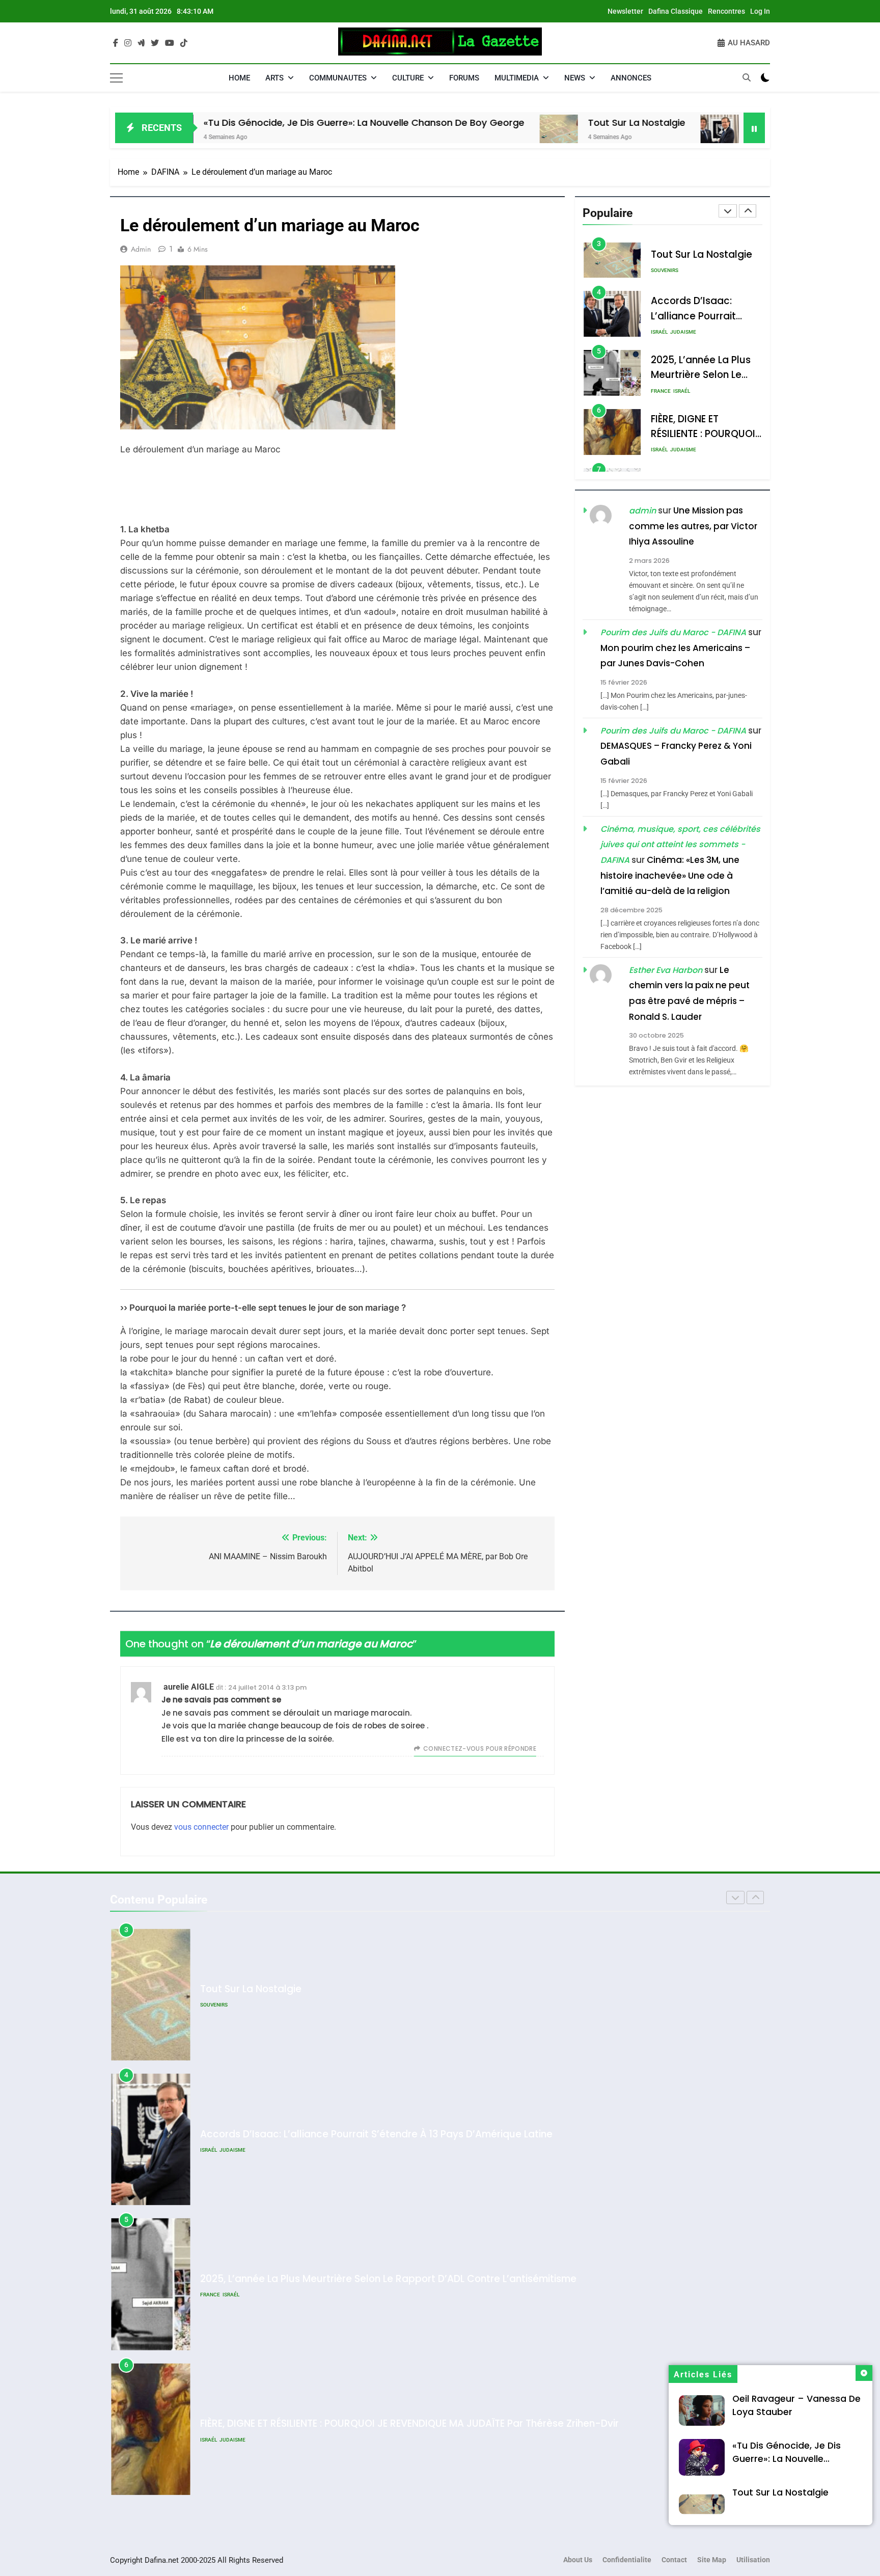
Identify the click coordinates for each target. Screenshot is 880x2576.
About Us (578, 2560)
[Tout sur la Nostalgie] (437, 134)
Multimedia (517, 78)
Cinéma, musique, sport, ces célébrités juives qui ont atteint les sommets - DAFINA (680, 845)
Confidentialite (627, 2560)
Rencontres (726, 11)
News (575, 78)
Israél (659, 273)
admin (141, 249)
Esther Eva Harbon (666, 970)
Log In (760, 11)
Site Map (712, 2560)
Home (239, 78)
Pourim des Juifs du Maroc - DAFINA (673, 632)
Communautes (338, 78)
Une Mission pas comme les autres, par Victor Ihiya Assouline (693, 526)
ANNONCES (631, 78)
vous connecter (201, 1827)
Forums (464, 78)
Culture (408, 78)
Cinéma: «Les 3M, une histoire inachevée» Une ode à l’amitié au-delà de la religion (670, 875)
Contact (674, 2560)
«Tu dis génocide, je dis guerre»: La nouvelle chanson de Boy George (242, 123)
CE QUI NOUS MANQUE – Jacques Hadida (298, 2424)
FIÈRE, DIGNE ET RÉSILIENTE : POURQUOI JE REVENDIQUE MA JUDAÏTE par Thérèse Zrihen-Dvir (409, 2279)
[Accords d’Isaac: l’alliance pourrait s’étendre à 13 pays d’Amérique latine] (598, 134)
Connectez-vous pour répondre (480, 1748)
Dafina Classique (676, 11)
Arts (274, 78)
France (661, 332)
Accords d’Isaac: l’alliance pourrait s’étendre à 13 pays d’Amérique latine (376, 1989)
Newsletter (625, 11)
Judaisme (683, 273)
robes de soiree (395, 1726)
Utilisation (753, 2560)
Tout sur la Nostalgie (515, 123)
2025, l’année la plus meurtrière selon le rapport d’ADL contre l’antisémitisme (388, 2134)
